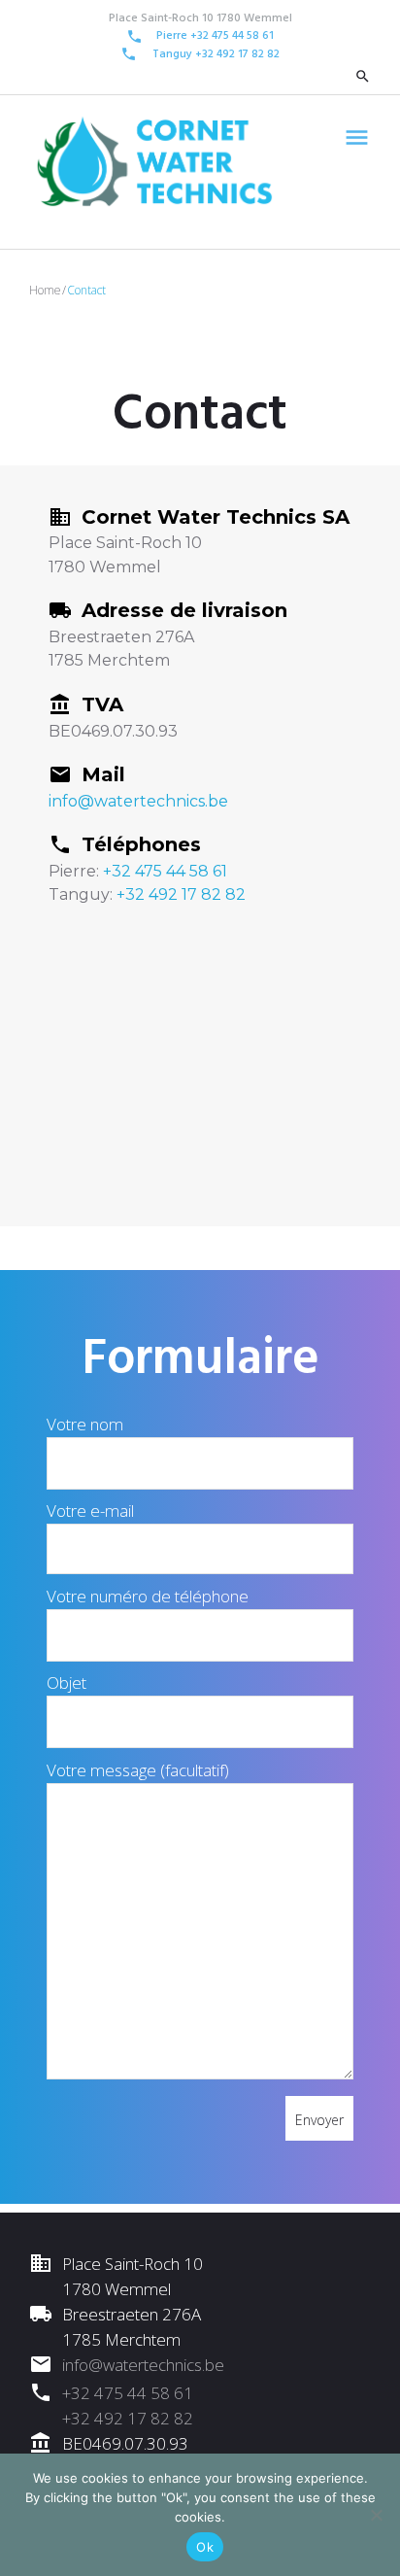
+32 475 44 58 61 (165, 871)
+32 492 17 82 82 (237, 54)
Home (45, 290)
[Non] (376, 2515)
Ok (205, 2547)
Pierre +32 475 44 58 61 (215, 36)
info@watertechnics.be (138, 801)
